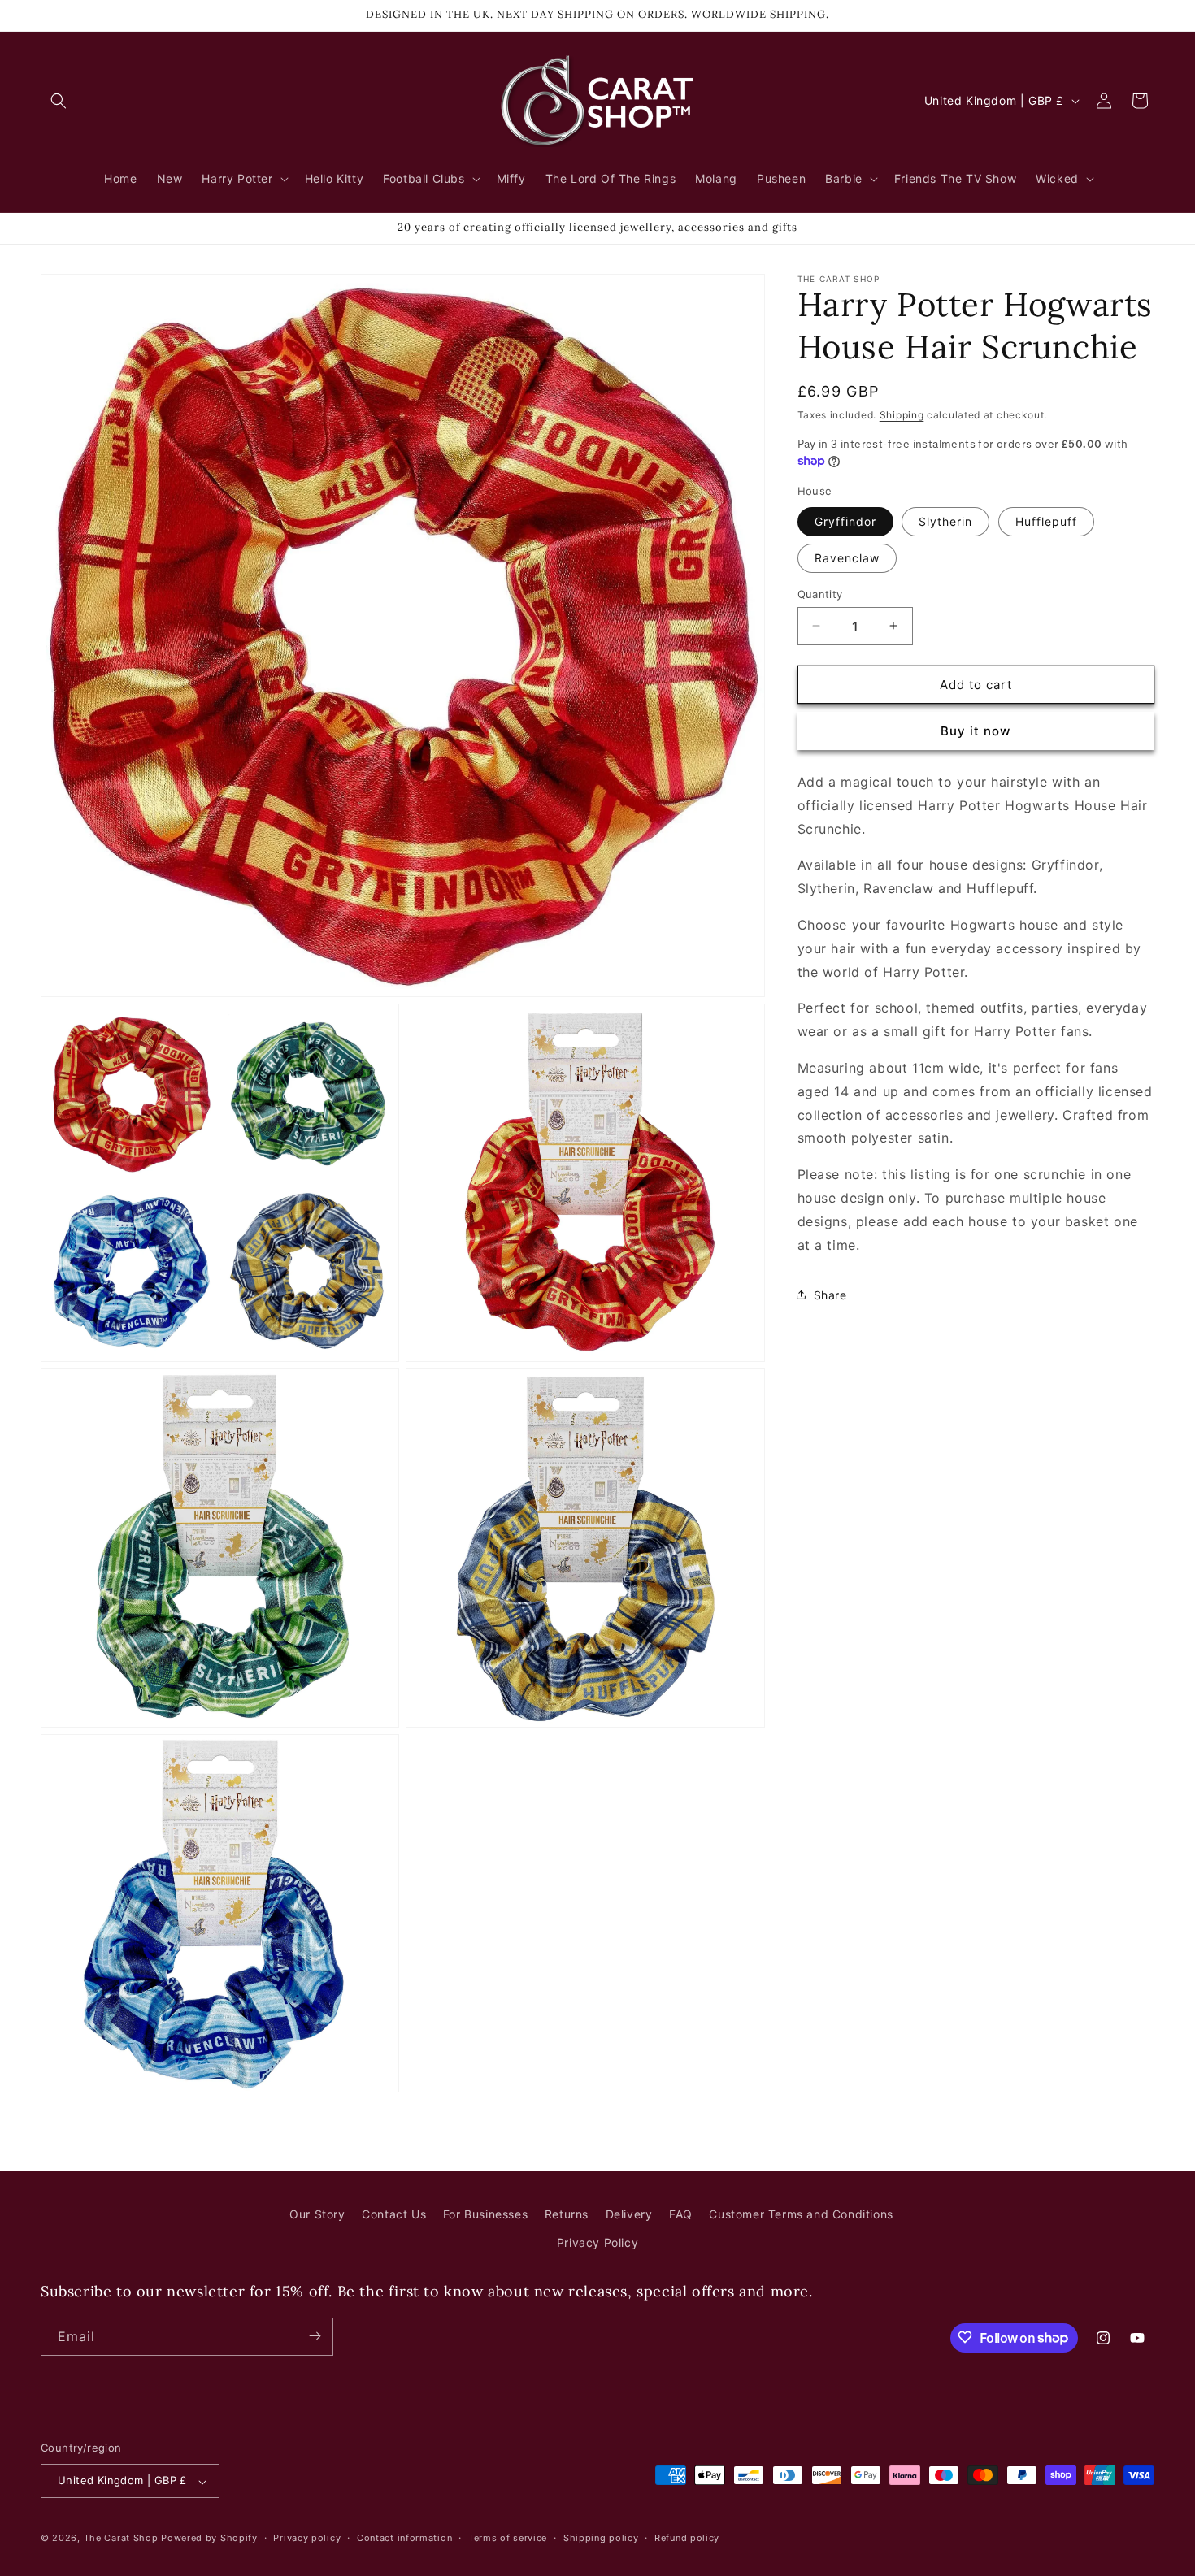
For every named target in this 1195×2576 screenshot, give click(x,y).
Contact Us (394, 2214)
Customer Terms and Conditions (801, 2214)
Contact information (404, 2538)
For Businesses (485, 2214)
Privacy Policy (597, 2243)
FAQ (681, 2214)
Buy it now (976, 731)
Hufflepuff (1046, 520)
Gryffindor (845, 520)
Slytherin (945, 520)
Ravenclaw (847, 557)
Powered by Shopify (209, 2539)
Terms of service (508, 2538)
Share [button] (830, 1294)
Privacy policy (307, 2538)
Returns (567, 2214)
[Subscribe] (315, 2336)
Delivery (629, 2214)
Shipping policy (601, 2538)
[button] (59, 101)
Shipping (902, 415)
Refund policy (687, 2538)
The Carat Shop (121, 2539)
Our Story (317, 2214)
